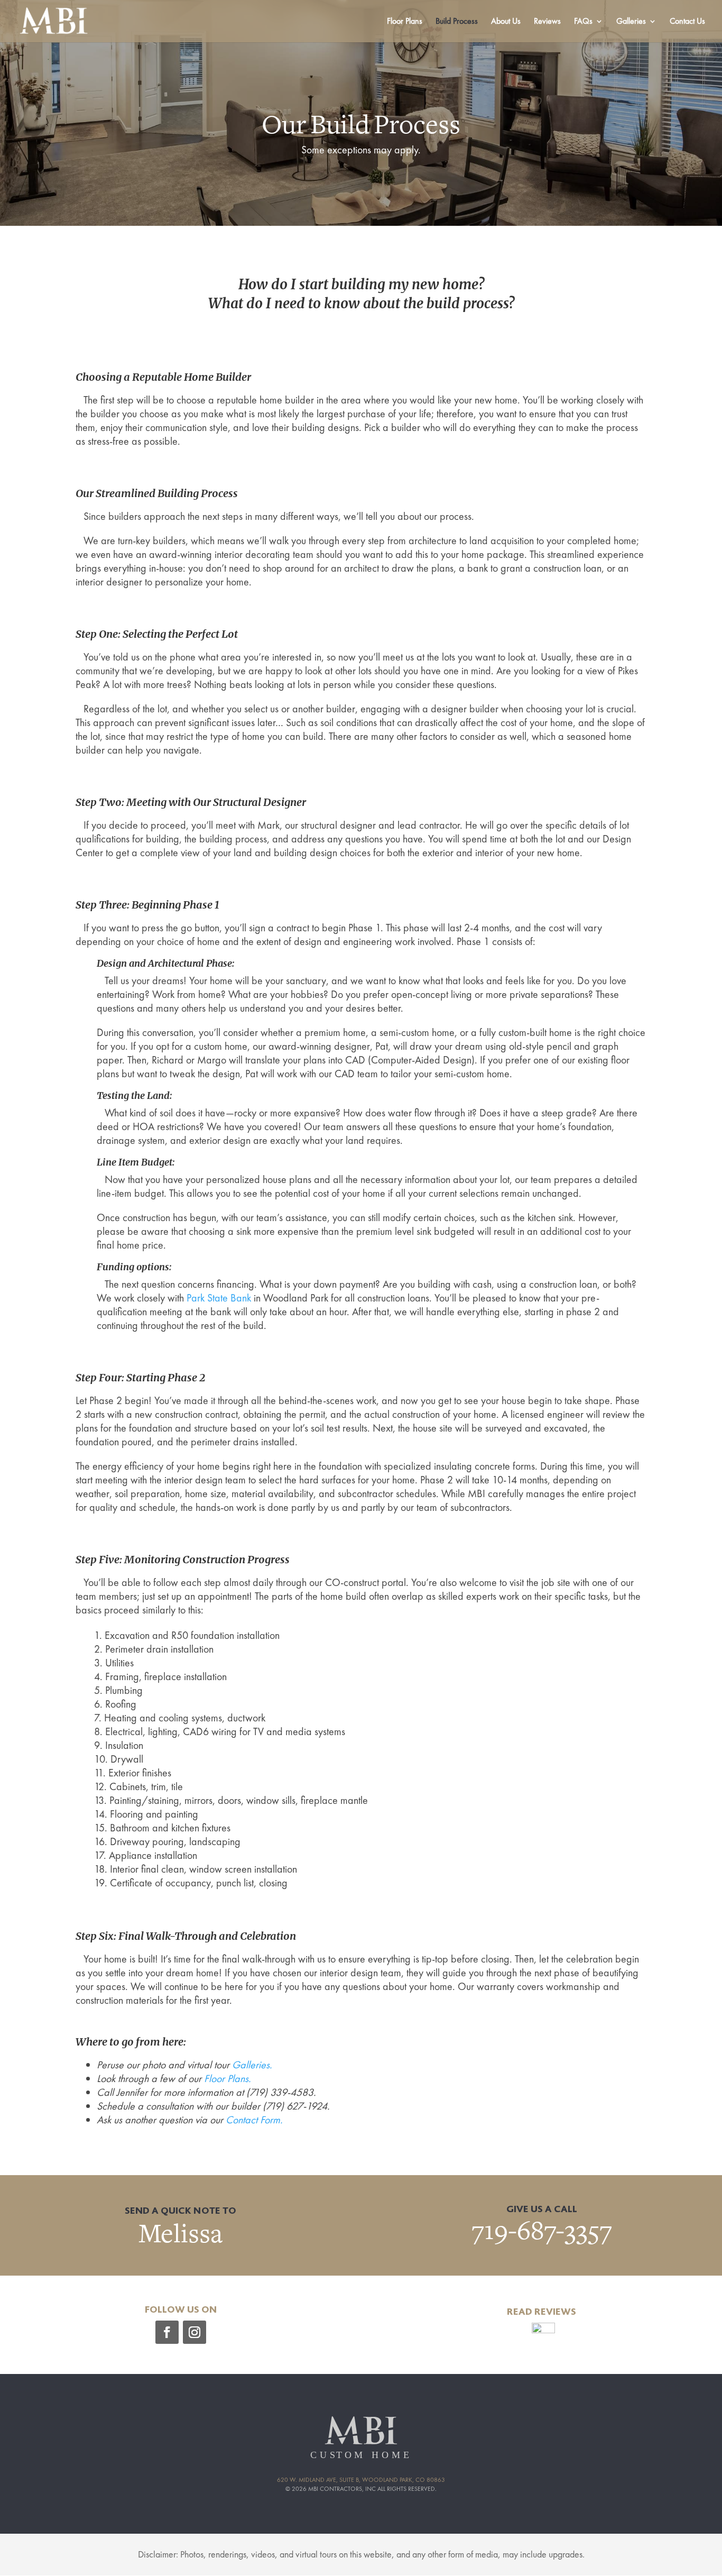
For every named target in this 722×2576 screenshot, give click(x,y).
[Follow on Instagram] (195, 2332)
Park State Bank (219, 1298)
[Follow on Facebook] (167, 2332)
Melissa (181, 2234)
